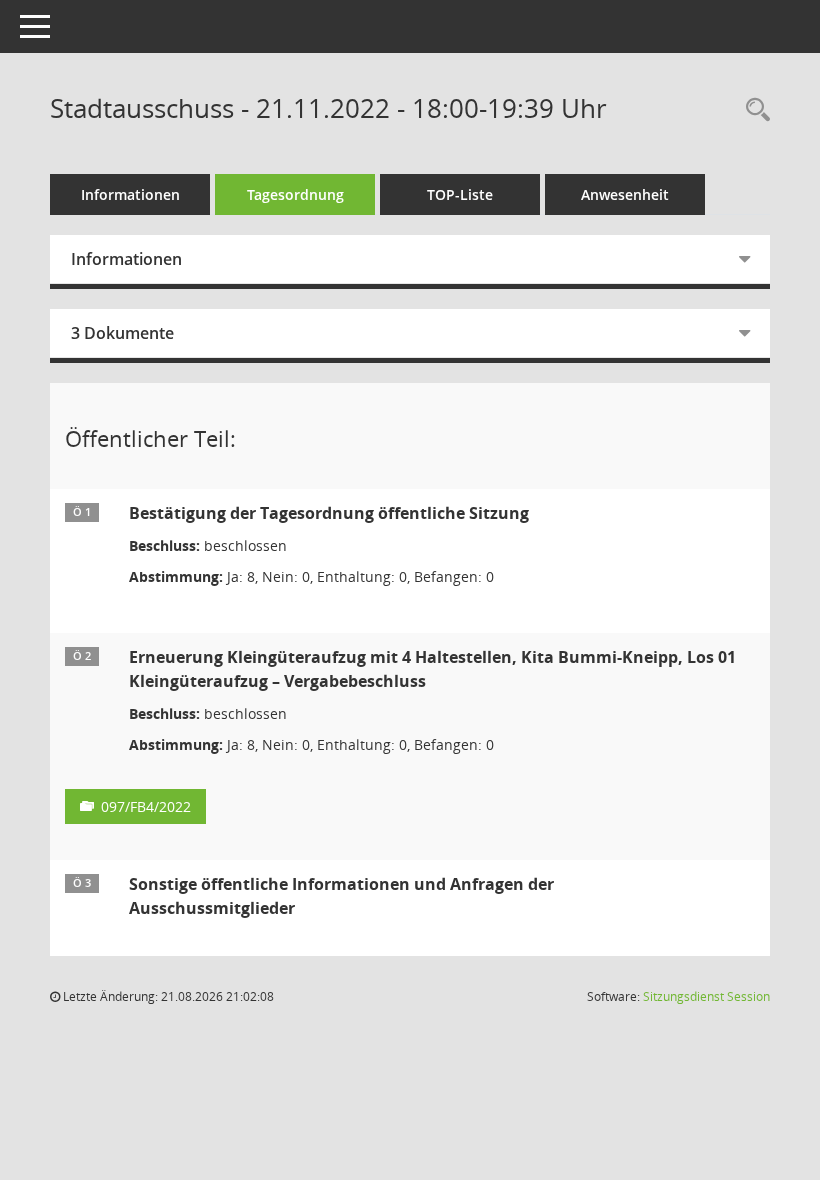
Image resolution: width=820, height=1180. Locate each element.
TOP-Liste (460, 194)
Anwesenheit (625, 194)
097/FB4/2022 (146, 806)
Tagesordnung (295, 194)
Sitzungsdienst (706, 996)
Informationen (130, 194)
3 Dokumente (122, 333)
